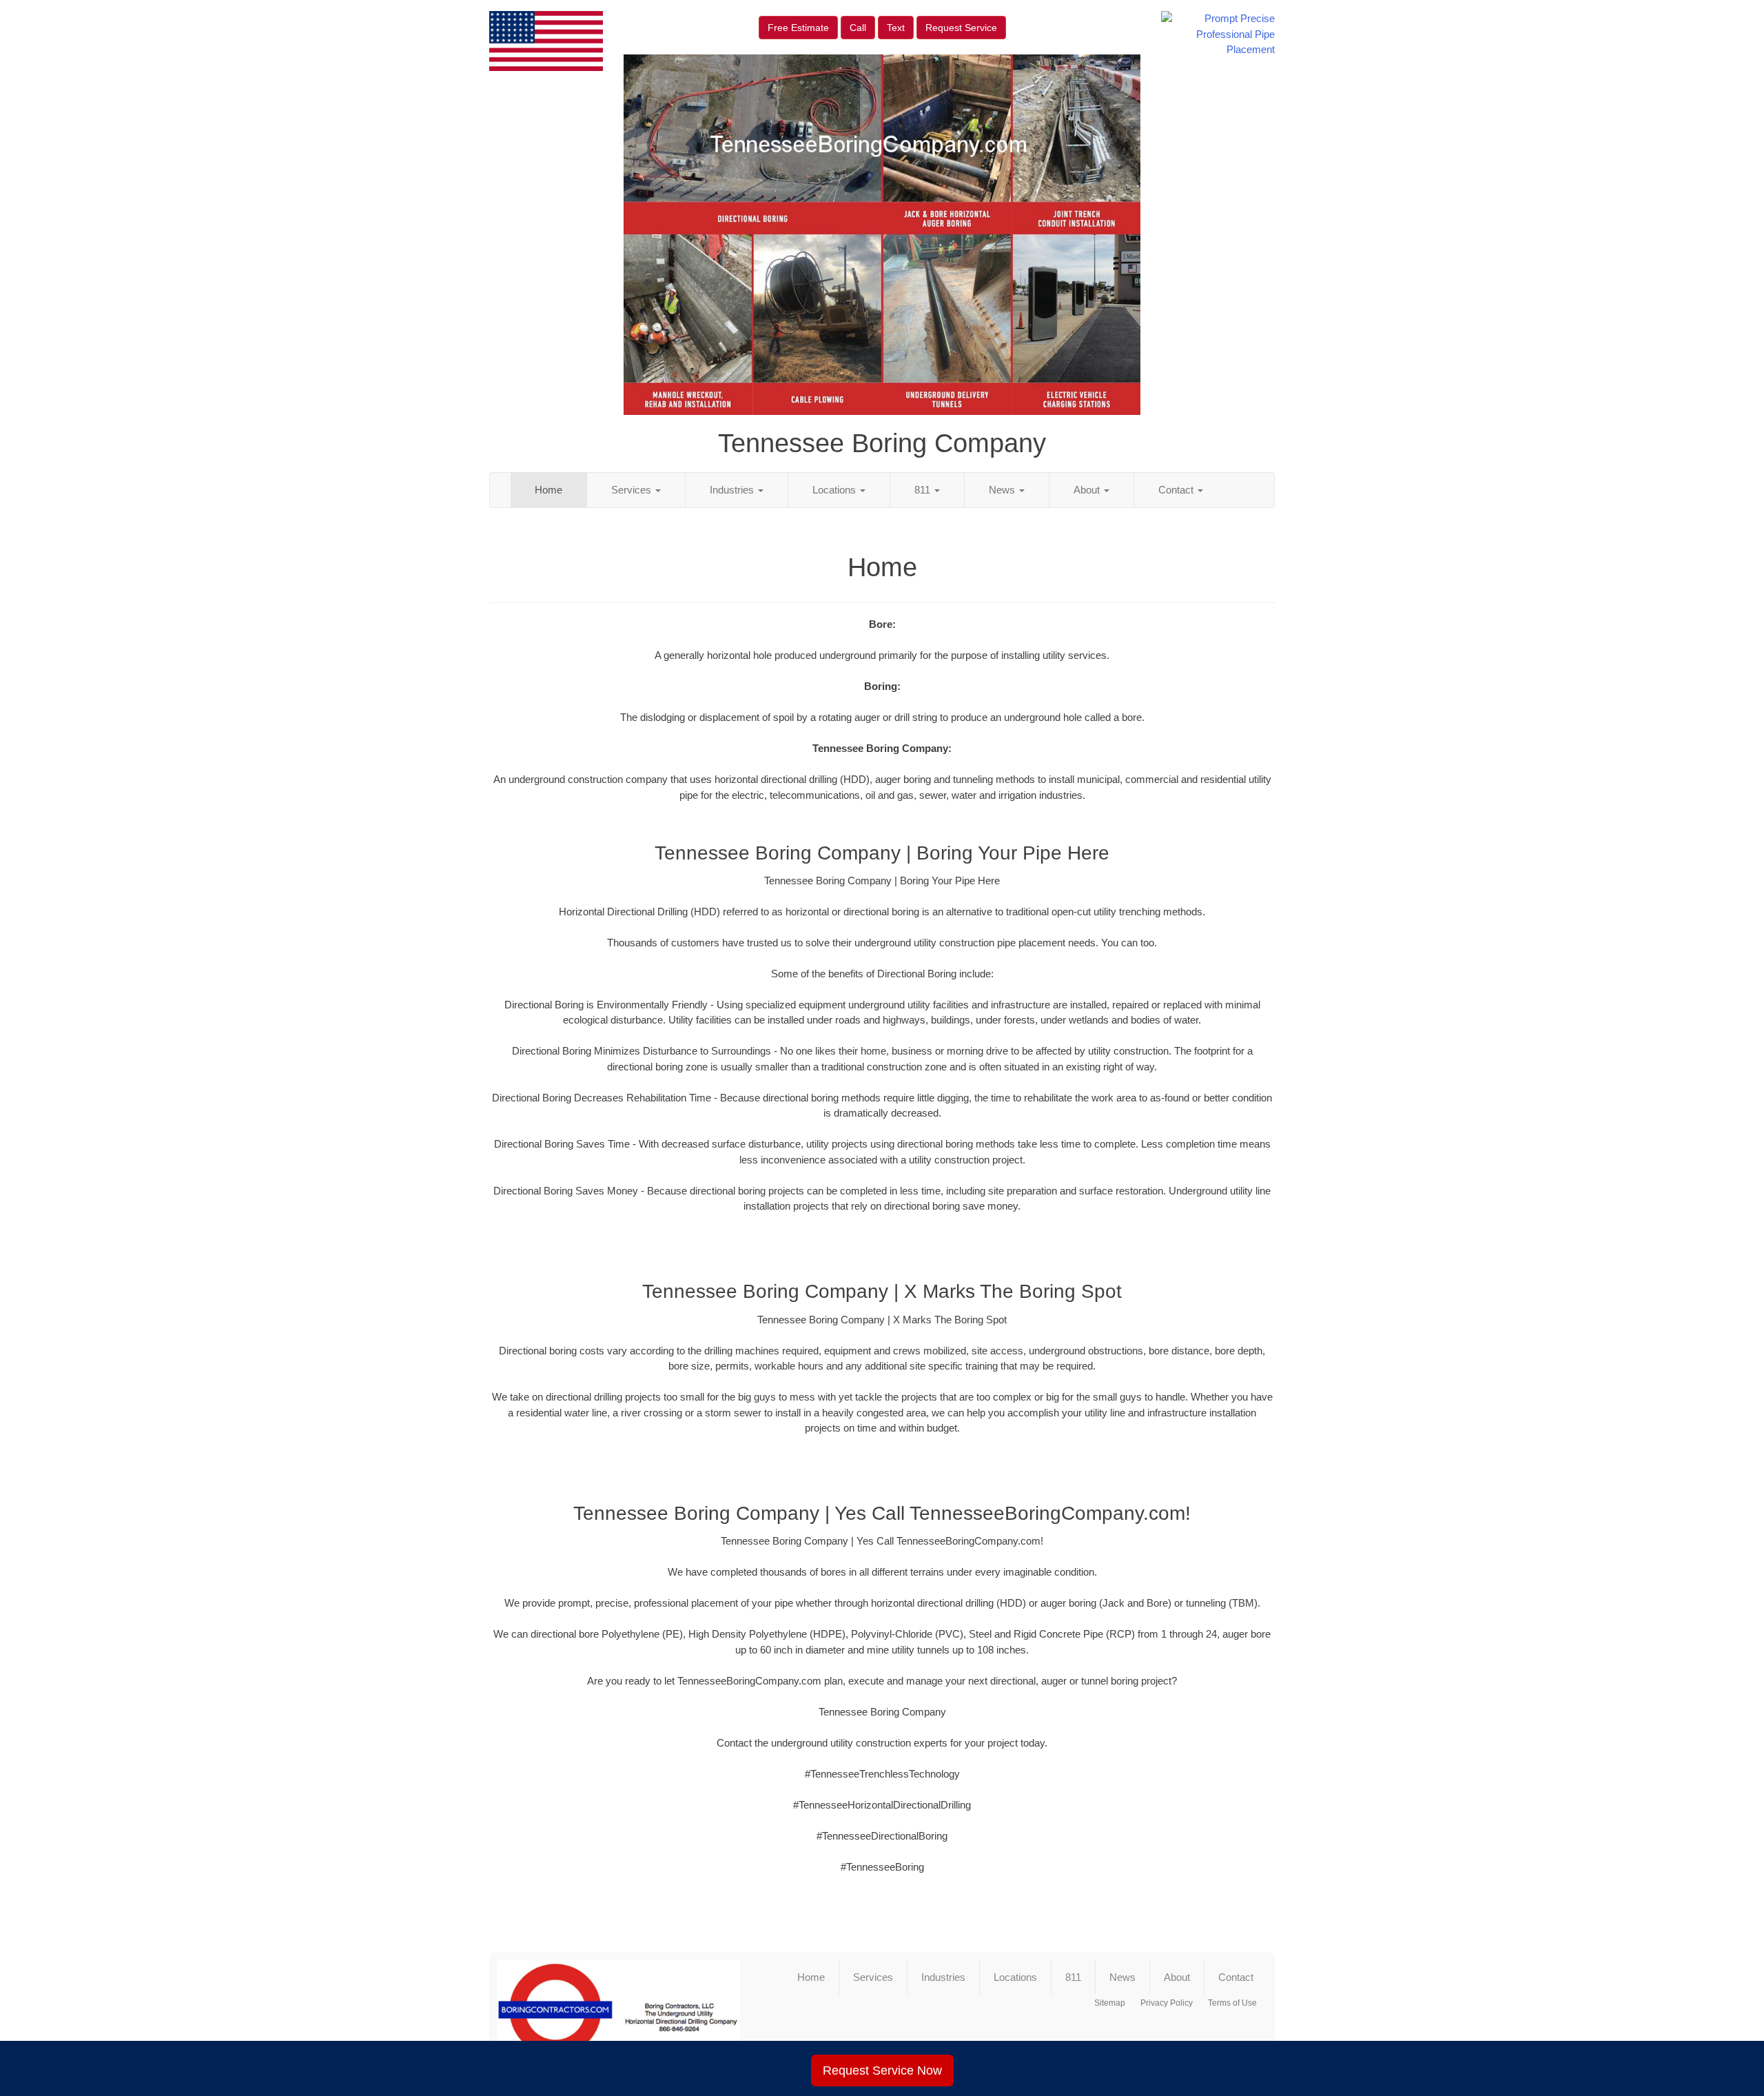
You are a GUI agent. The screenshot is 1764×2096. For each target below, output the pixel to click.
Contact (1177, 490)
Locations (835, 490)
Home (548, 490)
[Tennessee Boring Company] (618, 2016)
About (1088, 490)
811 (924, 490)
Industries (733, 490)
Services (633, 490)
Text (896, 28)
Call (858, 28)
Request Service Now (882, 2070)
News (1003, 490)
